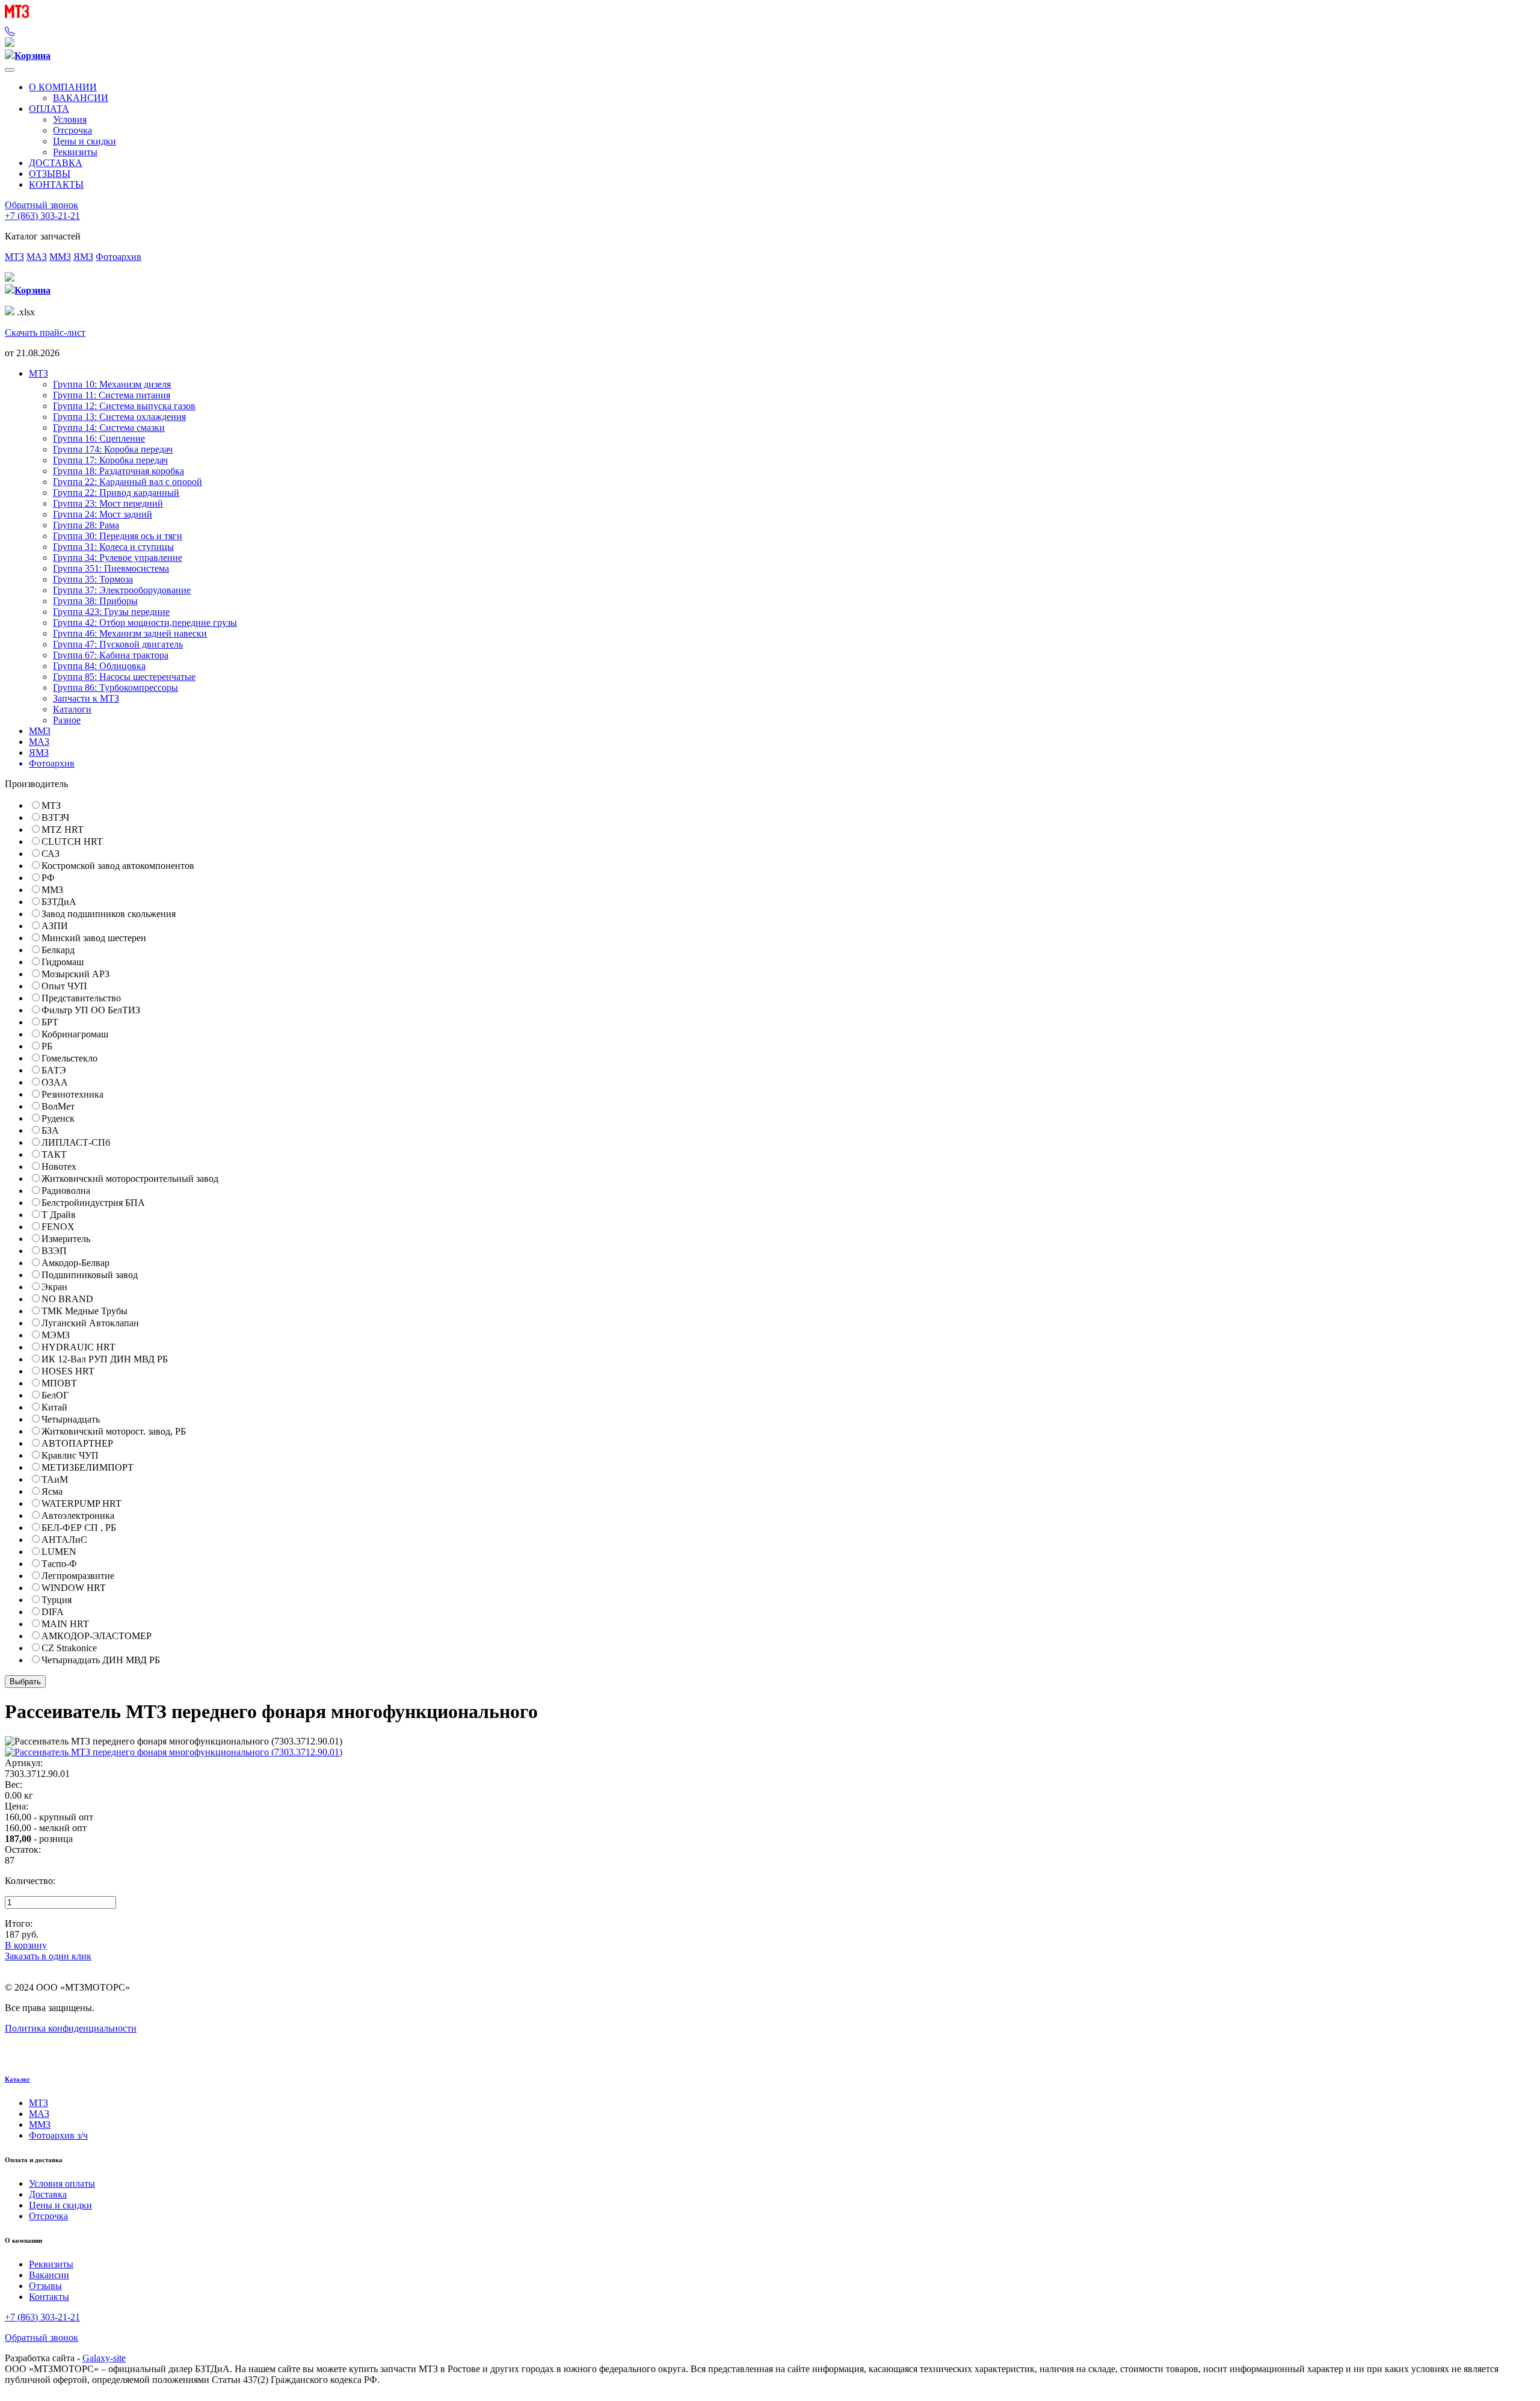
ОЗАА (55, 1082)
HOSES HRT (68, 1371)
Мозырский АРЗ (75, 974)
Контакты (49, 2297)
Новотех (59, 1167)
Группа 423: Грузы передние (111, 612)
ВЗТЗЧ (55, 817)
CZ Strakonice (69, 1648)
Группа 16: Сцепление (99, 438)
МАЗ (37, 257)
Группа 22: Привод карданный (116, 493)
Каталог (17, 2079)
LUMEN (59, 1552)
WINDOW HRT (74, 1588)
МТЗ (14, 257)
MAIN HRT (65, 1624)
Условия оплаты (62, 2183)
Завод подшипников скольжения (109, 914)
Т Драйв (59, 1215)
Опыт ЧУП (64, 986)
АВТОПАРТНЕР (77, 1443)
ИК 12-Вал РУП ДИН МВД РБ (105, 1359)
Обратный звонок (42, 205)
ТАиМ (55, 1479)
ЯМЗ (83, 257)
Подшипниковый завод (90, 1275)
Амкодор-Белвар (75, 1263)
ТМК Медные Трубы (85, 1311)
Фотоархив (119, 257)
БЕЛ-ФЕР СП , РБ (79, 1528)
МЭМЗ (56, 1335)
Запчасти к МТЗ (86, 698)
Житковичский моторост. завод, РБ (114, 1431)
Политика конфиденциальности (71, 2028)
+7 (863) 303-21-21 (42, 216)
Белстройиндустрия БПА (93, 1203)
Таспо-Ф (59, 1564)
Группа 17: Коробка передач (110, 460)
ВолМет (58, 1106)
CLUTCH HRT (72, 842)
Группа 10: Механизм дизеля (112, 384)
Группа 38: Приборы (95, 601)
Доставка (48, 2194)
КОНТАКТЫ (56, 184)
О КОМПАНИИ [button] (63, 87)
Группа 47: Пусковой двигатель (118, 644)
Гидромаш (63, 962)
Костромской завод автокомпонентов (118, 866)
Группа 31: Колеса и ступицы (113, 547)
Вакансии (49, 2275)
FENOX (58, 1227)
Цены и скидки (85, 141)
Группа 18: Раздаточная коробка (119, 471)
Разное (67, 720)
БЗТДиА (59, 902)
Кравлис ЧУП (70, 1455)
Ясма (52, 1491)
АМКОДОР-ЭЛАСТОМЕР (97, 1636)
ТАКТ (54, 1154)
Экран (54, 1287)
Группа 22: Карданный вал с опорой (128, 482)
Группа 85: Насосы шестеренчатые (124, 677)
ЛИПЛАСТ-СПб (76, 1142)
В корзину (26, 1945)
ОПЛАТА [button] (49, 109)
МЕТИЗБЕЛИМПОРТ (88, 1467)
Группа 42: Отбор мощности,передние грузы (145, 623)
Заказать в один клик (48, 1956)
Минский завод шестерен (94, 938)
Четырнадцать (71, 1419)
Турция (57, 1600)
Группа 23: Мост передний (108, 503)
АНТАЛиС (64, 1540)
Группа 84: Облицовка (99, 666)
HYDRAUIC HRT (79, 1347)
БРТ (50, 1022)
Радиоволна (66, 1191)
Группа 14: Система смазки (109, 428)
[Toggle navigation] (10, 70)
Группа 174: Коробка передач (113, 449)
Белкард (58, 950)
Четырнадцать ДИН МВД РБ (101, 1660)
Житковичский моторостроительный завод (130, 1179)
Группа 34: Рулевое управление (118, 558)
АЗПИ (55, 926)
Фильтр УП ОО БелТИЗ (91, 1010)
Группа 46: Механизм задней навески (130, 633)
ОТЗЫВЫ (50, 174)
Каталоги (72, 709)
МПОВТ (59, 1383)
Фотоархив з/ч (58, 2135)
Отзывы (45, 2286)
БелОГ (55, 1395)
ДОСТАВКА (56, 163)
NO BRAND (67, 1299)
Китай (54, 1407)
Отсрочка (72, 130)
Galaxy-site (104, 2358)
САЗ (51, 854)
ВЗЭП (54, 1251)
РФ (48, 878)
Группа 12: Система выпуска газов (124, 406)
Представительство (81, 998)
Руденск (58, 1118)
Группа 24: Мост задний (103, 514)
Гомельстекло (69, 1058)
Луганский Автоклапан (90, 1323)
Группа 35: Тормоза (93, 579)
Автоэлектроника (78, 1516)
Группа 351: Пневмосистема (111, 568)
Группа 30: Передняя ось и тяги (118, 536)
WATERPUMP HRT (82, 1503)
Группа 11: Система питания (112, 395)
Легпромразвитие (78, 1576)
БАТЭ (54, 1070)
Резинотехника (72, 1094)
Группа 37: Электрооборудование (122, 590)
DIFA (53, 1612)
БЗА (50, 1130)
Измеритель (66, 1239)
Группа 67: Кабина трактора (111, 655)
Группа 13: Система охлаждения (119, 417)
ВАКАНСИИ (81, 98)
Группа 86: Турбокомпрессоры (115, 688)
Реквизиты (75, 152)
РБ (47, 1046)
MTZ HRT (63, 830)
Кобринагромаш (75, 1034)
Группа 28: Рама (86, 525)
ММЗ (60, 257)
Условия (70, 119)
